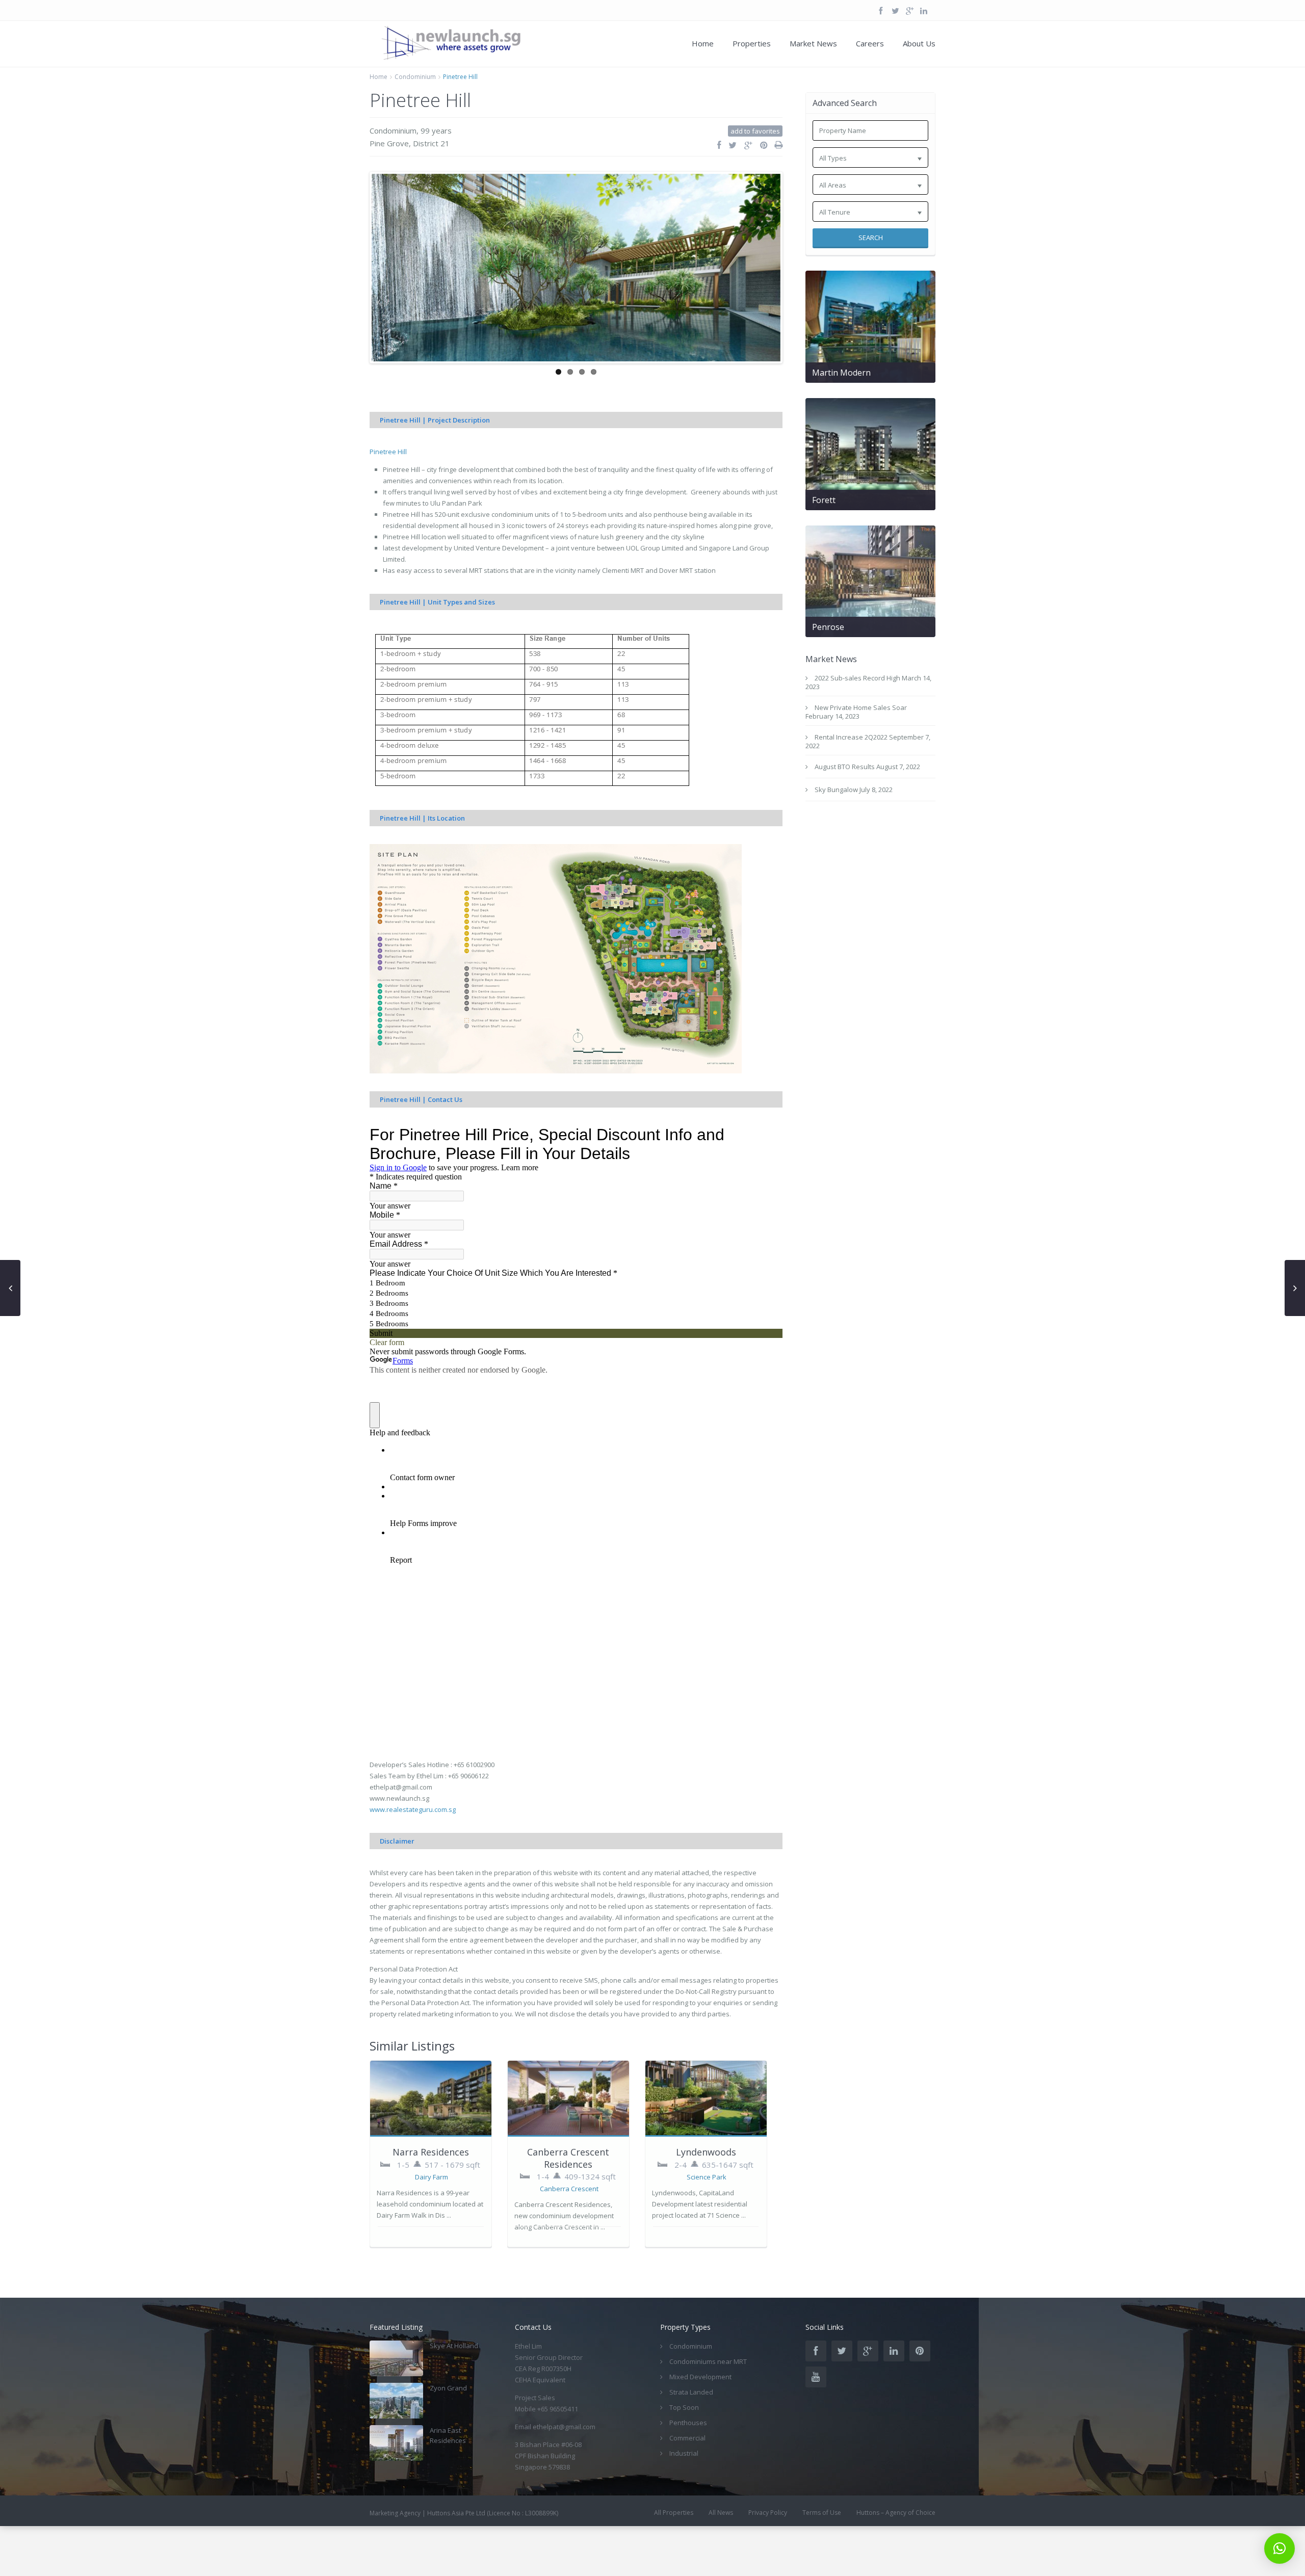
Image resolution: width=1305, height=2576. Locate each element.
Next (796, 288)
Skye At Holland (454, 2388)
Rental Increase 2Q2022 (851, 737)
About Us (919, 43)
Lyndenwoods (706, 2194)
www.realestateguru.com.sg (413, 1852)
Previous (356, 288)
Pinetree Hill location (414, 579)
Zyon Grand (448, 2430)
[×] (1280, 2548)
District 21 (431, 143)
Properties (752, 43)
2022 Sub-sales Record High (857, 678)
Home (703, 43)
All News (721, 2555)
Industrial (684, 2495)
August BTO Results (845, 767)
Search (871, 238)
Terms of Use (822, 2555)
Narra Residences (431, 2194)
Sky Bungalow (836, 790)
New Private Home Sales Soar (861, 707)
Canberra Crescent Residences (568, 2200)
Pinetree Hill (388, 494)
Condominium (415, 77)
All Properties (674, 2555)
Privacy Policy (768, 2555)
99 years (436, 130)
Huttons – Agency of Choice (896, 2555)
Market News (813, 43)
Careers (870, 43)
